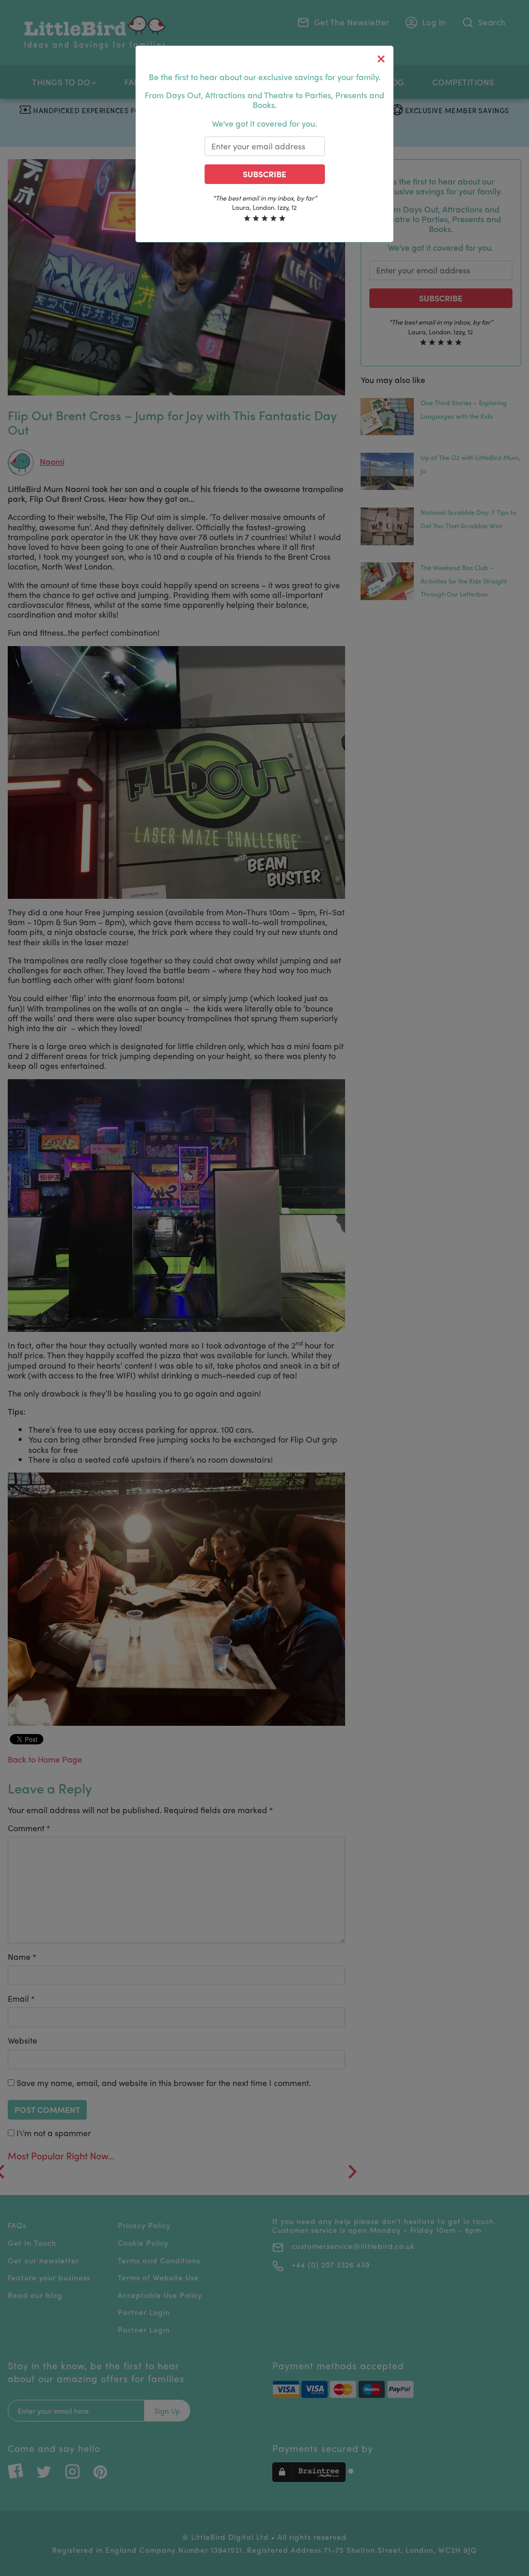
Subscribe (264, 174)
